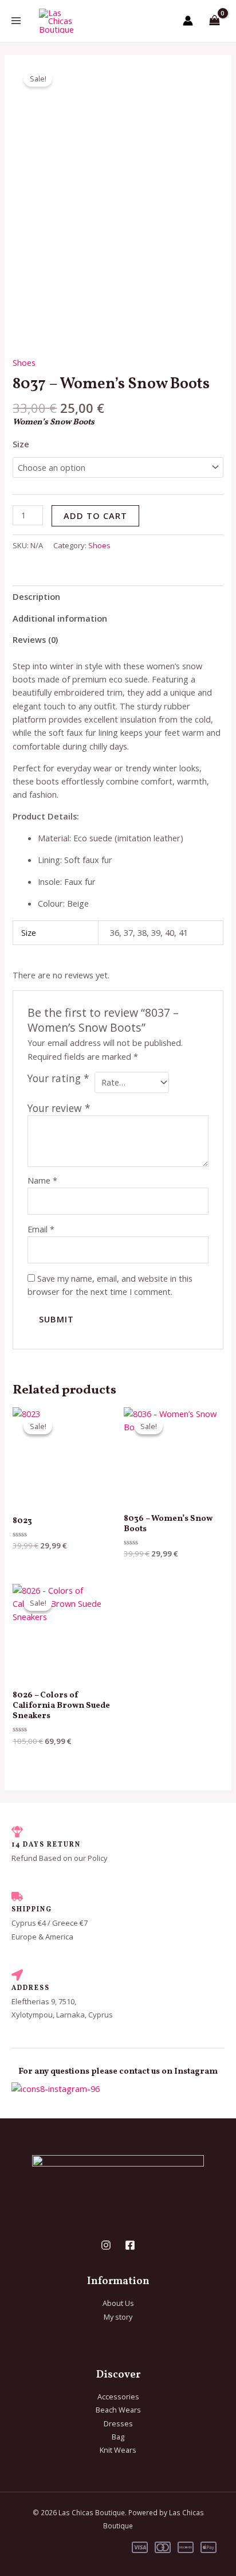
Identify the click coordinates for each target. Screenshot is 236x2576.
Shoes (24, 362)
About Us (118, 2303)
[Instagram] (106, 2245)
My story (118, 2317)
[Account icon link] (188, 21)
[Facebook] (130, 2245)
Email (41, 1229)
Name (42, 1180)
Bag (118, 2437)
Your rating (58, 1078)
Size (21, 444)
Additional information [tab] (60, 618)
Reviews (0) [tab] (35, 639)
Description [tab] (36, 596)
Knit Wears (118, 2450)
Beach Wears (118, 2410)
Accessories (118, 2397)
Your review (59, 1108)
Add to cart (95, 516)
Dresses (118, 2423)
